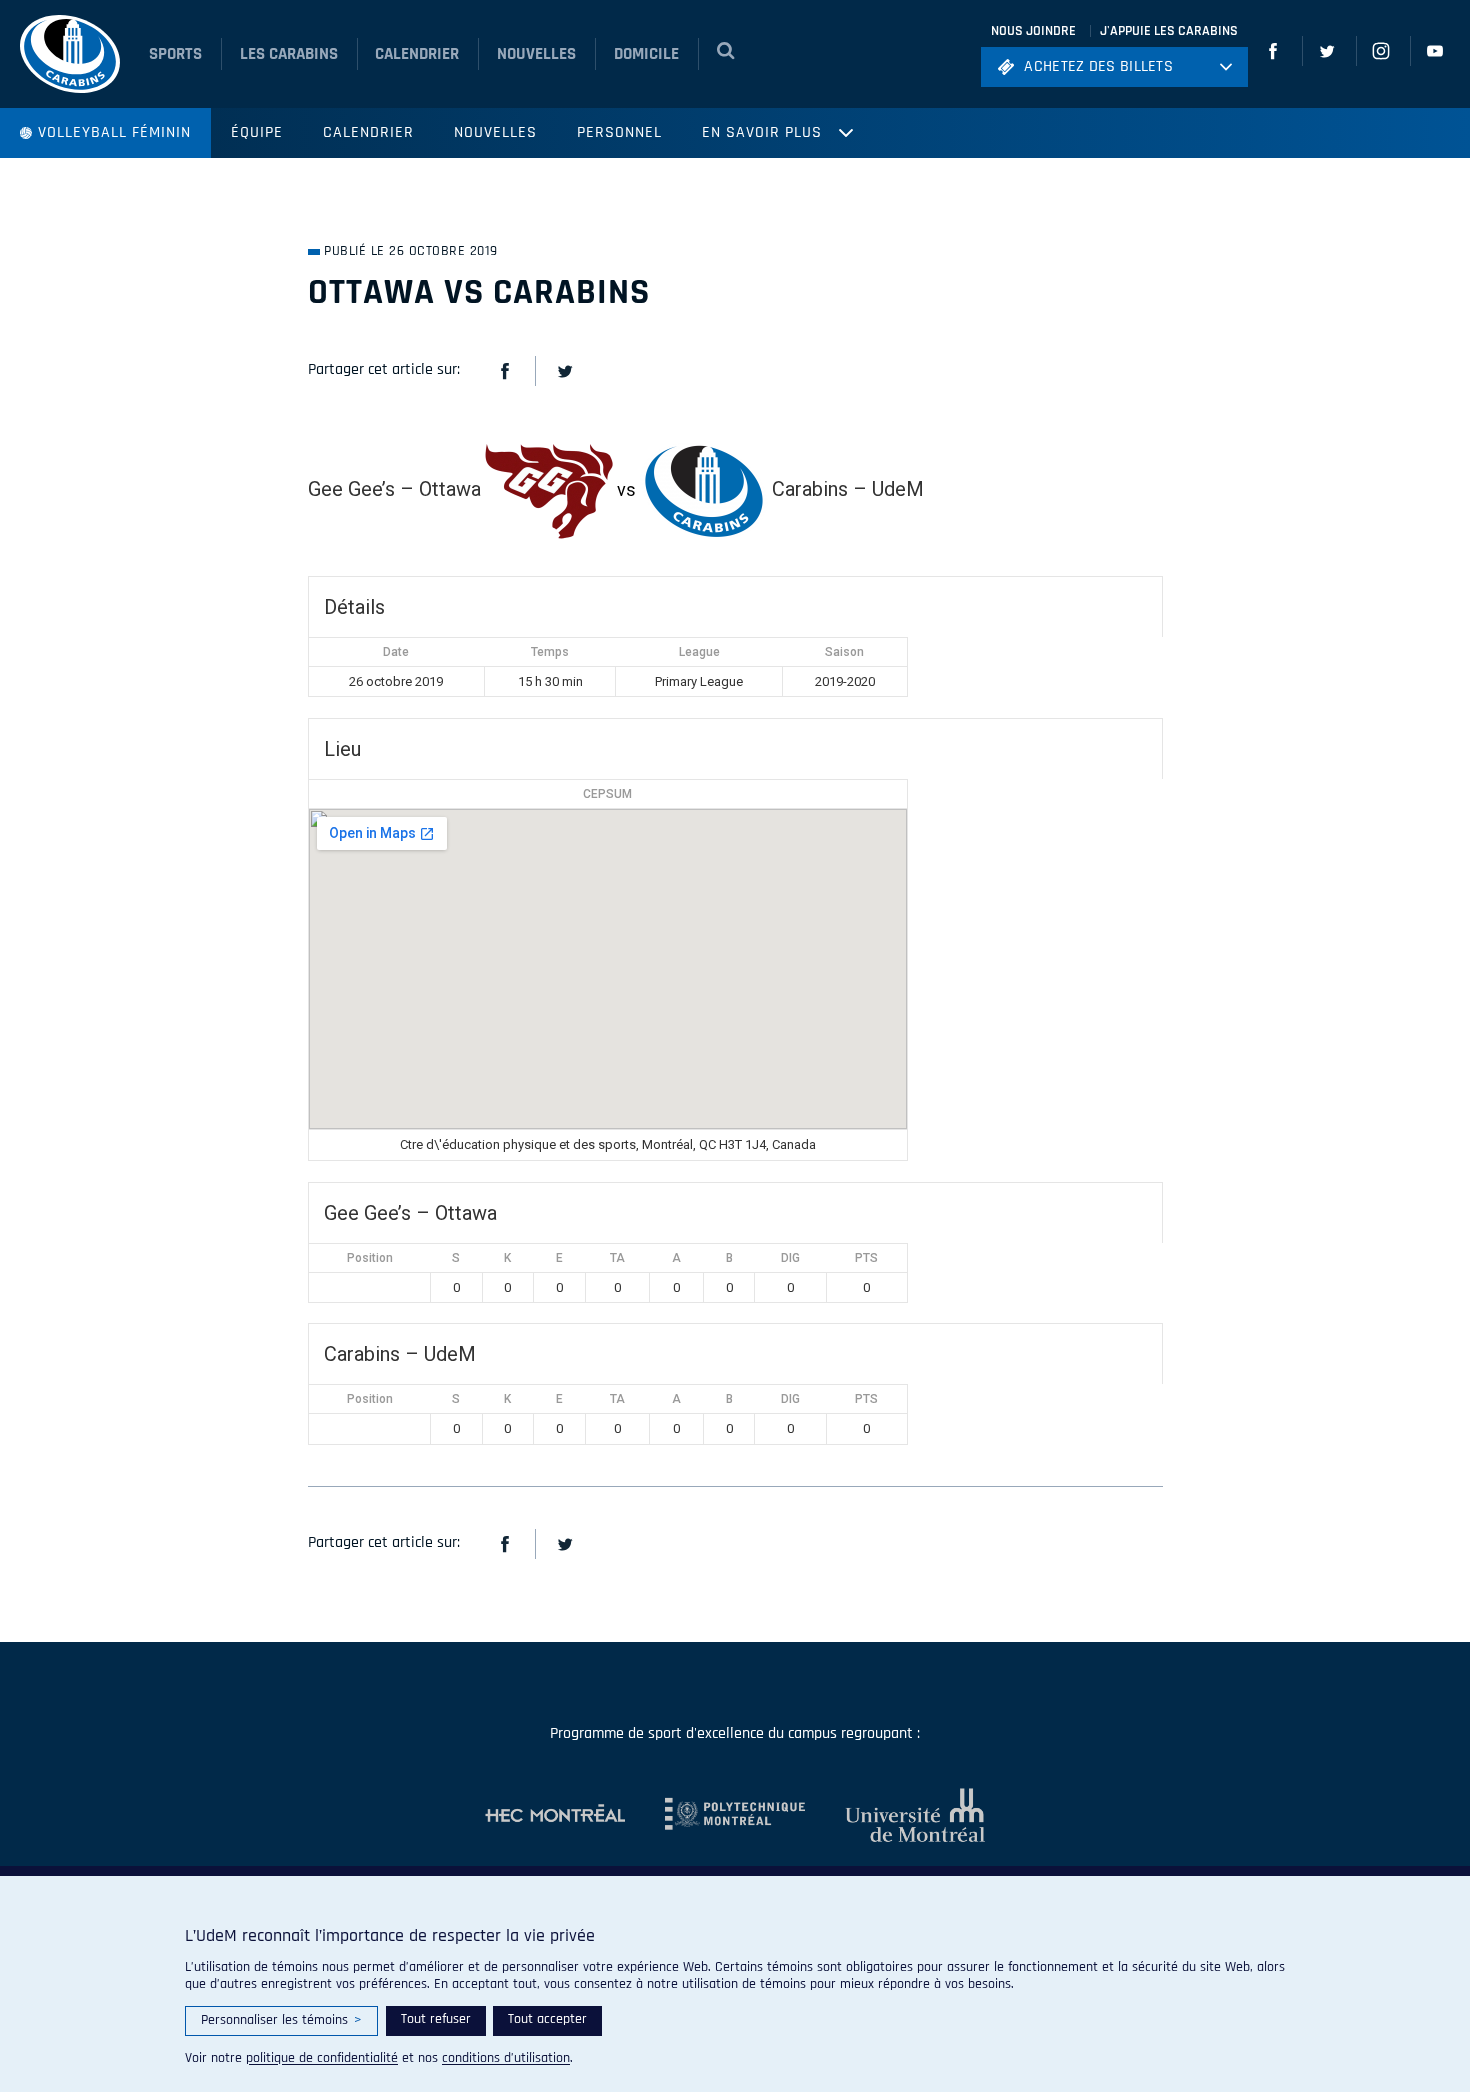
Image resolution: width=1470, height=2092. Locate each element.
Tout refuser (436, 2019)
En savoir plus (762, 132)
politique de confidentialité (322, 2058)
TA (617, 1258)
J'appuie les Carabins (1169, 31)
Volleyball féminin (114, 132)
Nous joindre (1033, 31)
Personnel (619, 132)
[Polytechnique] (715, 1815)
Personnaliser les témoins (281, 2020)
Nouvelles (495, 132)
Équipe (257, 132)
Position (370, 1258)
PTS (866, 1258)
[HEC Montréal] (555, 1815)
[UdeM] (895, 1815)
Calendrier (368, 132)
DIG (790, 1258)
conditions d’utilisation (506, 2058)
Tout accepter (547, 2019)
